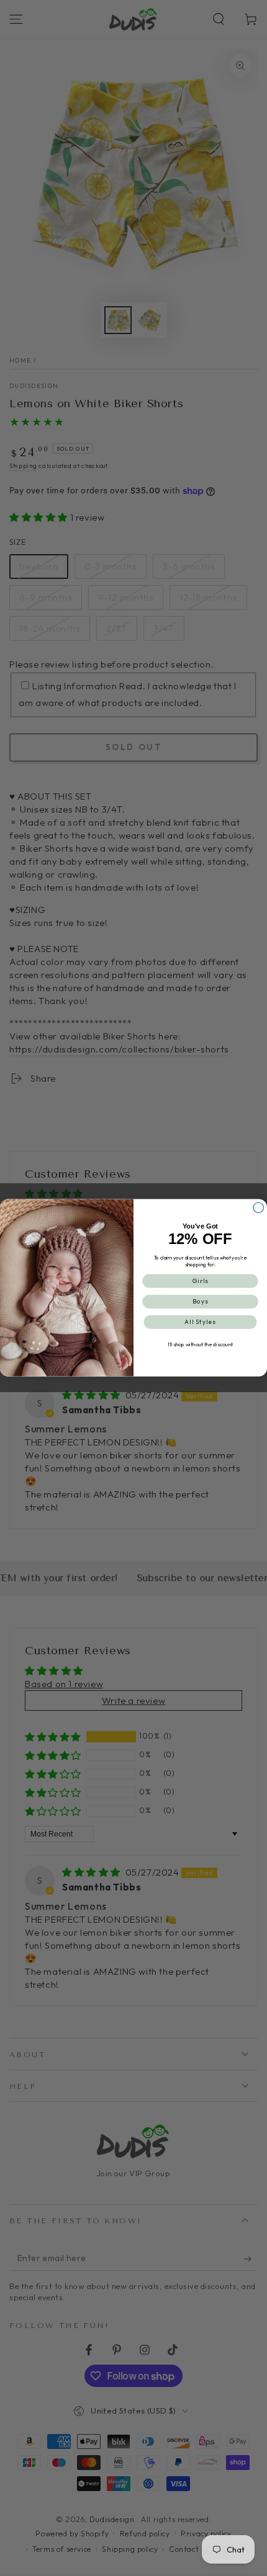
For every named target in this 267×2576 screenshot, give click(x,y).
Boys (201, 1302)
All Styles (200, 1322)
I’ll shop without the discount (201, 1345)
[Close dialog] (259, 1208)
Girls (201, 1281)
